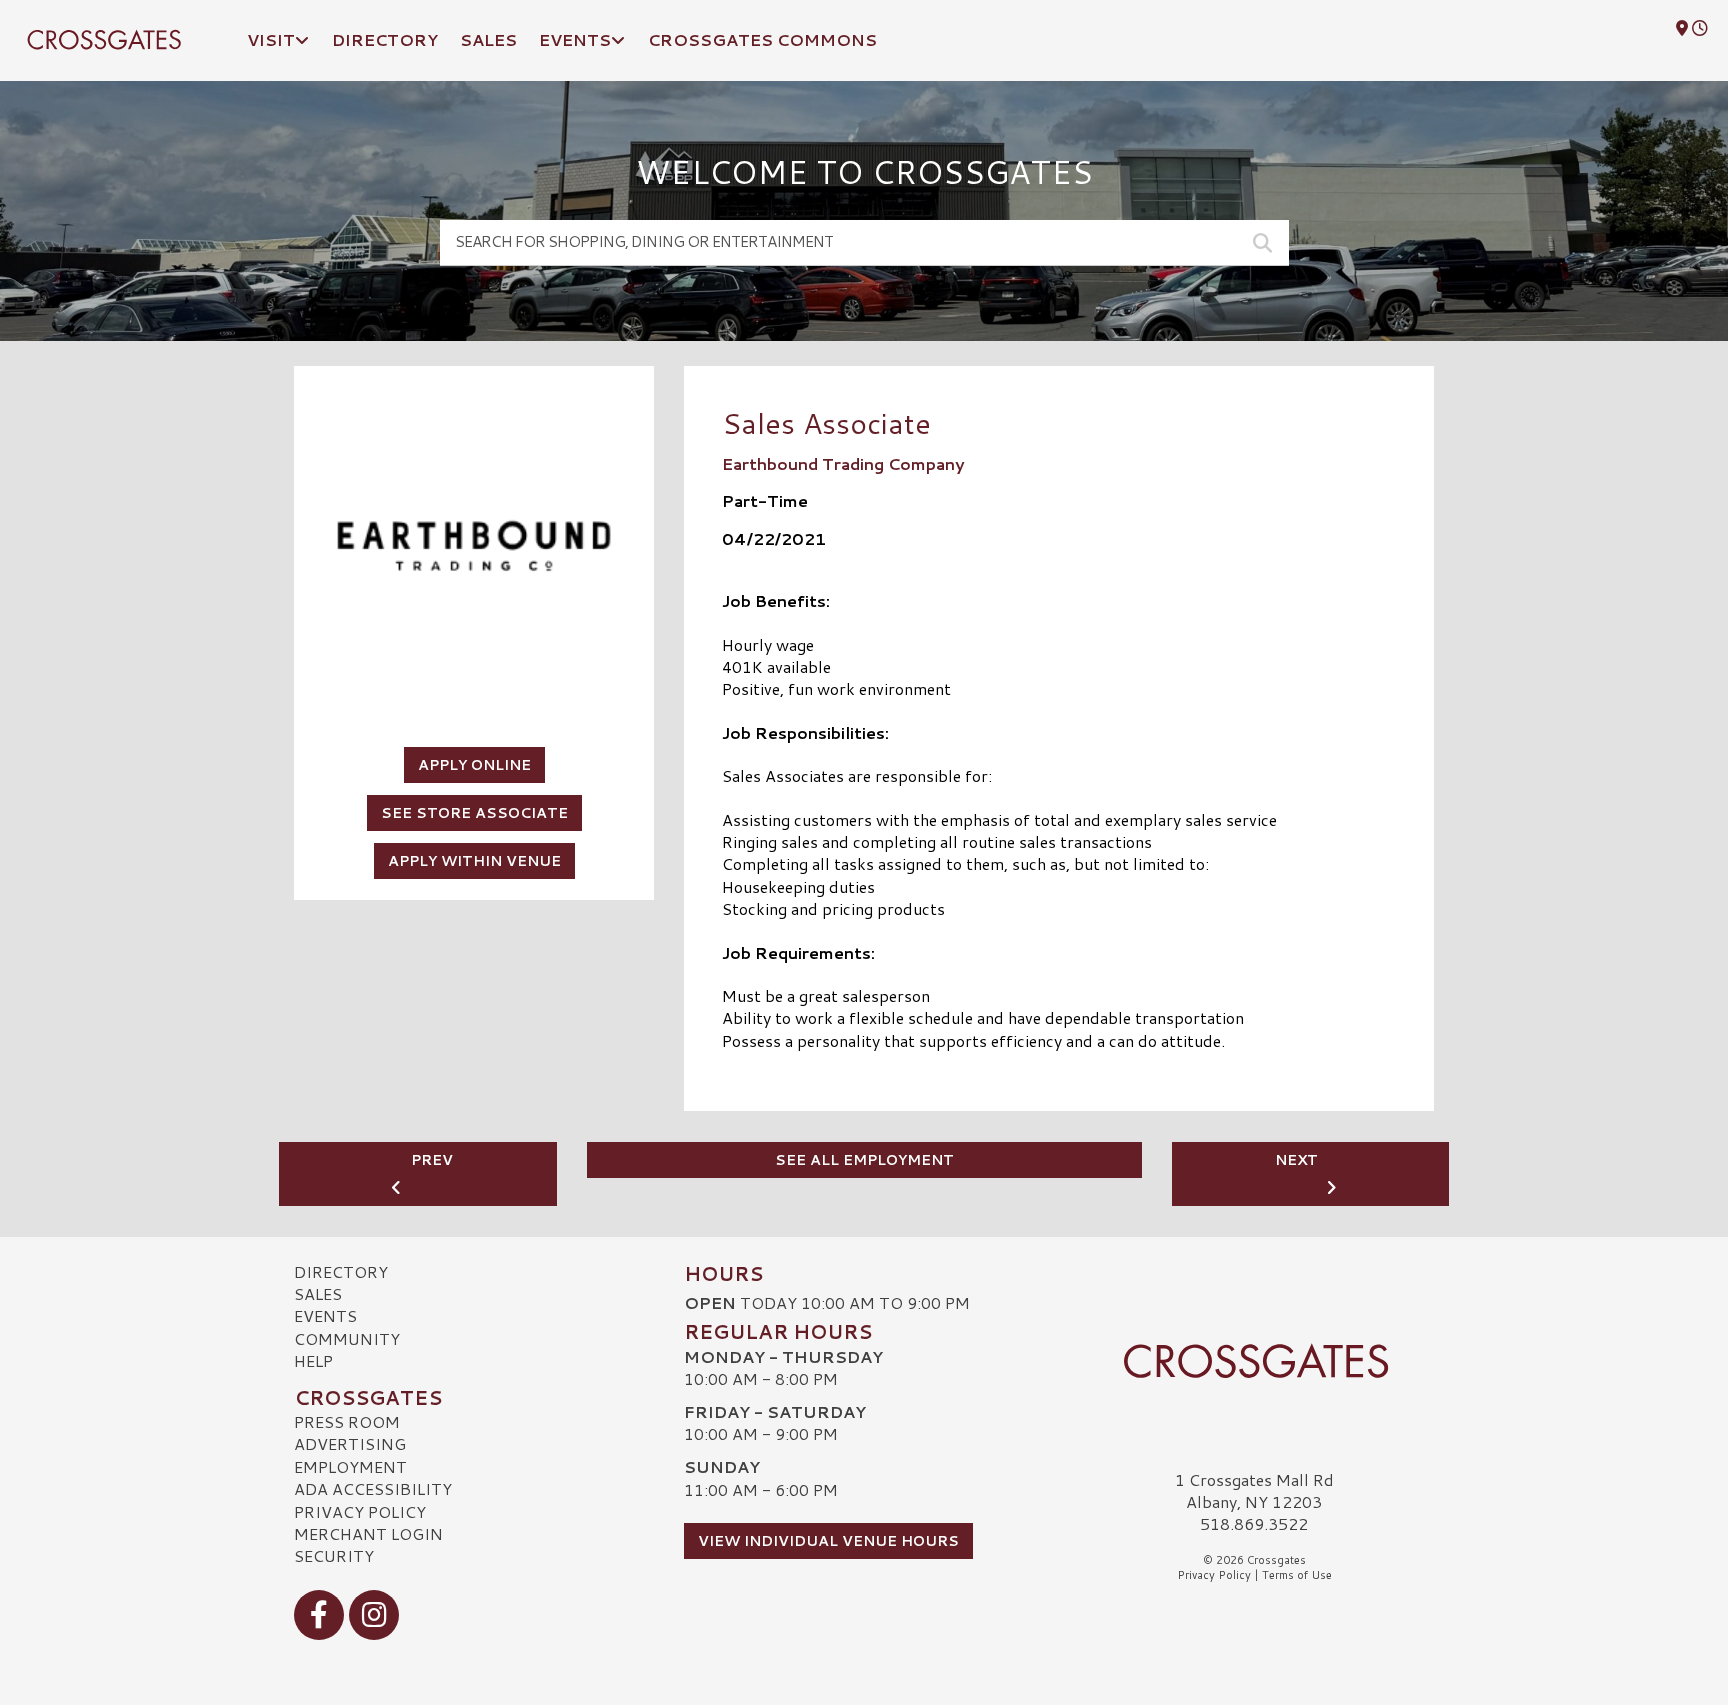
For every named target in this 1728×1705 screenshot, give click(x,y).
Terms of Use (1297, 1575)
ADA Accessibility (373, 1488)
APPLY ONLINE (474, 765)
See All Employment (864, 1160)
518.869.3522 (1254, 1524)
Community (347, 1338)
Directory (341, 1271)
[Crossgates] (1254, 1361)
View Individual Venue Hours (828, 1541)
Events (325, 1315)
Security (334, 1555)
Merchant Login (368, 1533)
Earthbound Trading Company (843, 463)
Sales (318, 1293)
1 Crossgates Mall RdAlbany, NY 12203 (1254, 1490)
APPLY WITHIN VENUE (474, 861)
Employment (350, 1466)
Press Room (347, 1421)
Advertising (350, 1443)
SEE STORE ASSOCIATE (474, 813)
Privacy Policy (360, 1511)
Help (313, 1360)
